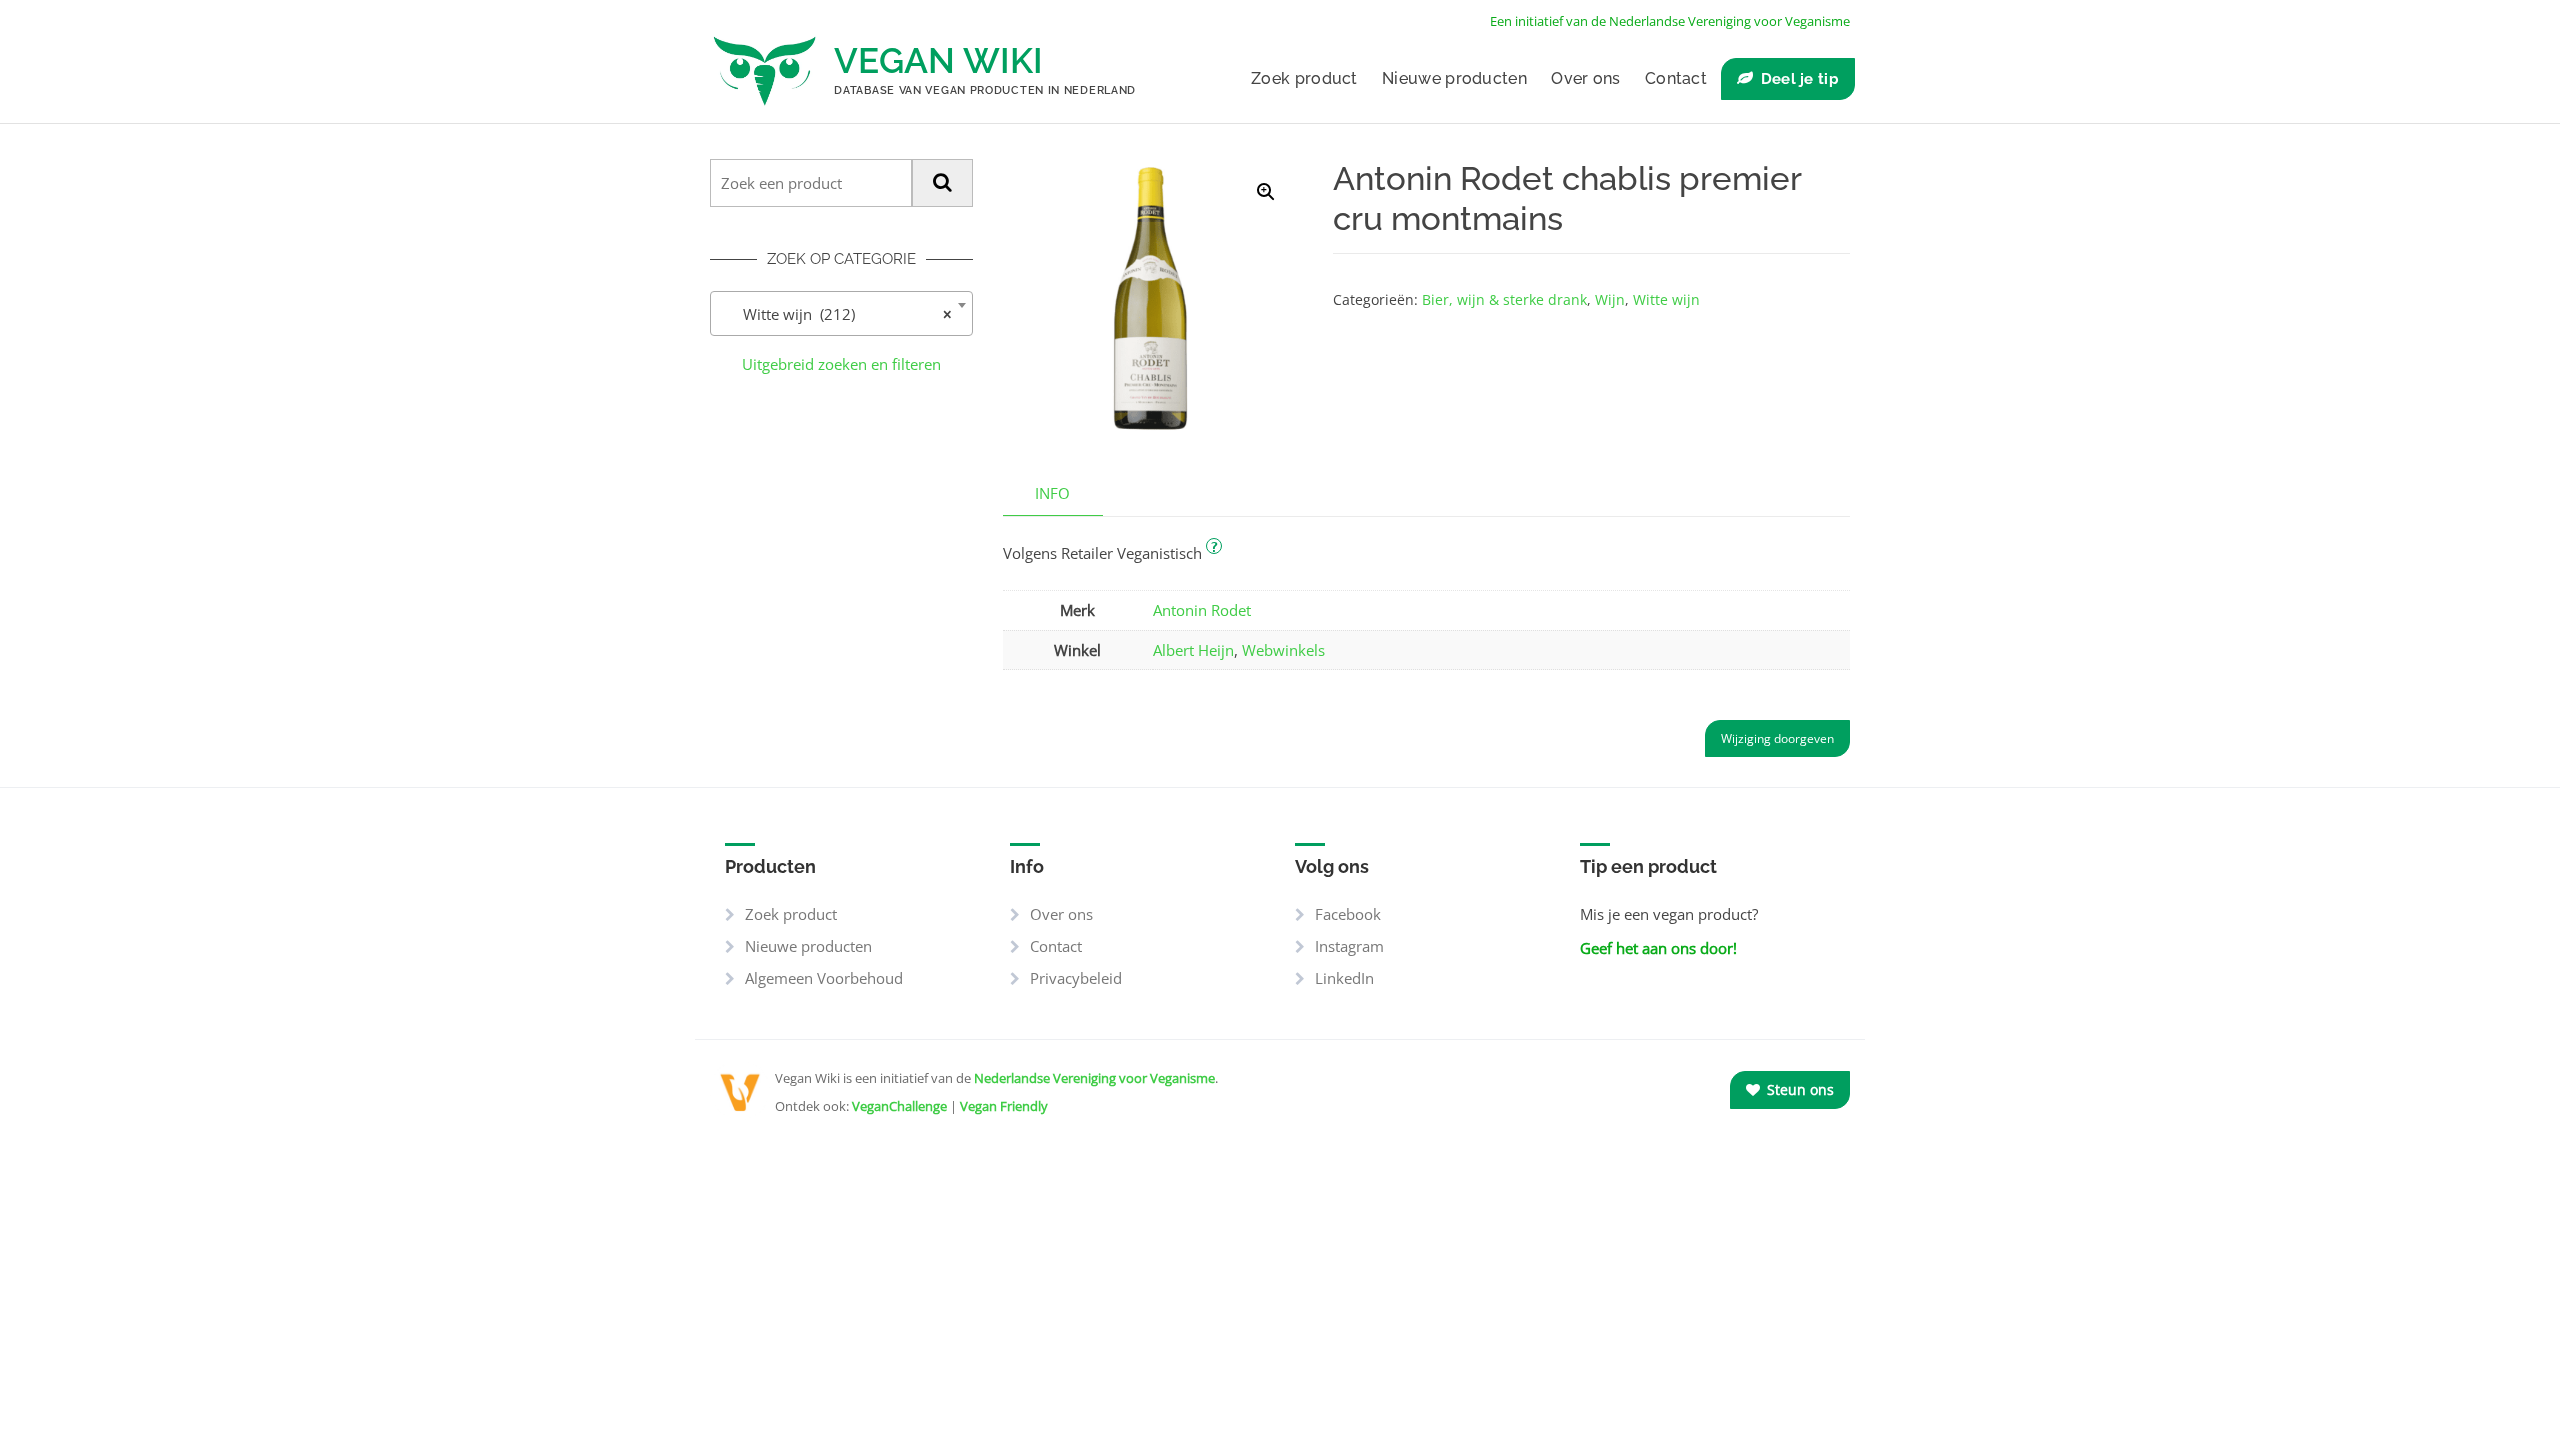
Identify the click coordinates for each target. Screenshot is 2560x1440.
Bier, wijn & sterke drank (1504, 299)
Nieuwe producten (1454, 78)
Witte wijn (1666, 299)
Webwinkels (1283, 650)
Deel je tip (1800, 79)
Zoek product (1304, 78)
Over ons (1585, 78)
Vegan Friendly (1004, 1106)
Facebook (1348, 914)
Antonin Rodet (1202, 610)
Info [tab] (1052, 493)
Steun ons (1798, 1089)
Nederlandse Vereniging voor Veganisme (1094, 1078)
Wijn (1610, 299)
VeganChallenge (899, 1106)
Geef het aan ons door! (1658, 948)
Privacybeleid (1076, 978)
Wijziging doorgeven (1777, 738)
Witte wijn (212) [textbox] (835, 314)
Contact (1676, 78)
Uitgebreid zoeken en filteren (841, 364)
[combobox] (841, 313)
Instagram (1349, 946)
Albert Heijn (1193, 650)
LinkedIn (1344, 978)
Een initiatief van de (1670, 21)
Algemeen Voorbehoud (824, 978)
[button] (1266, 192)
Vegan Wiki (938, 60)
